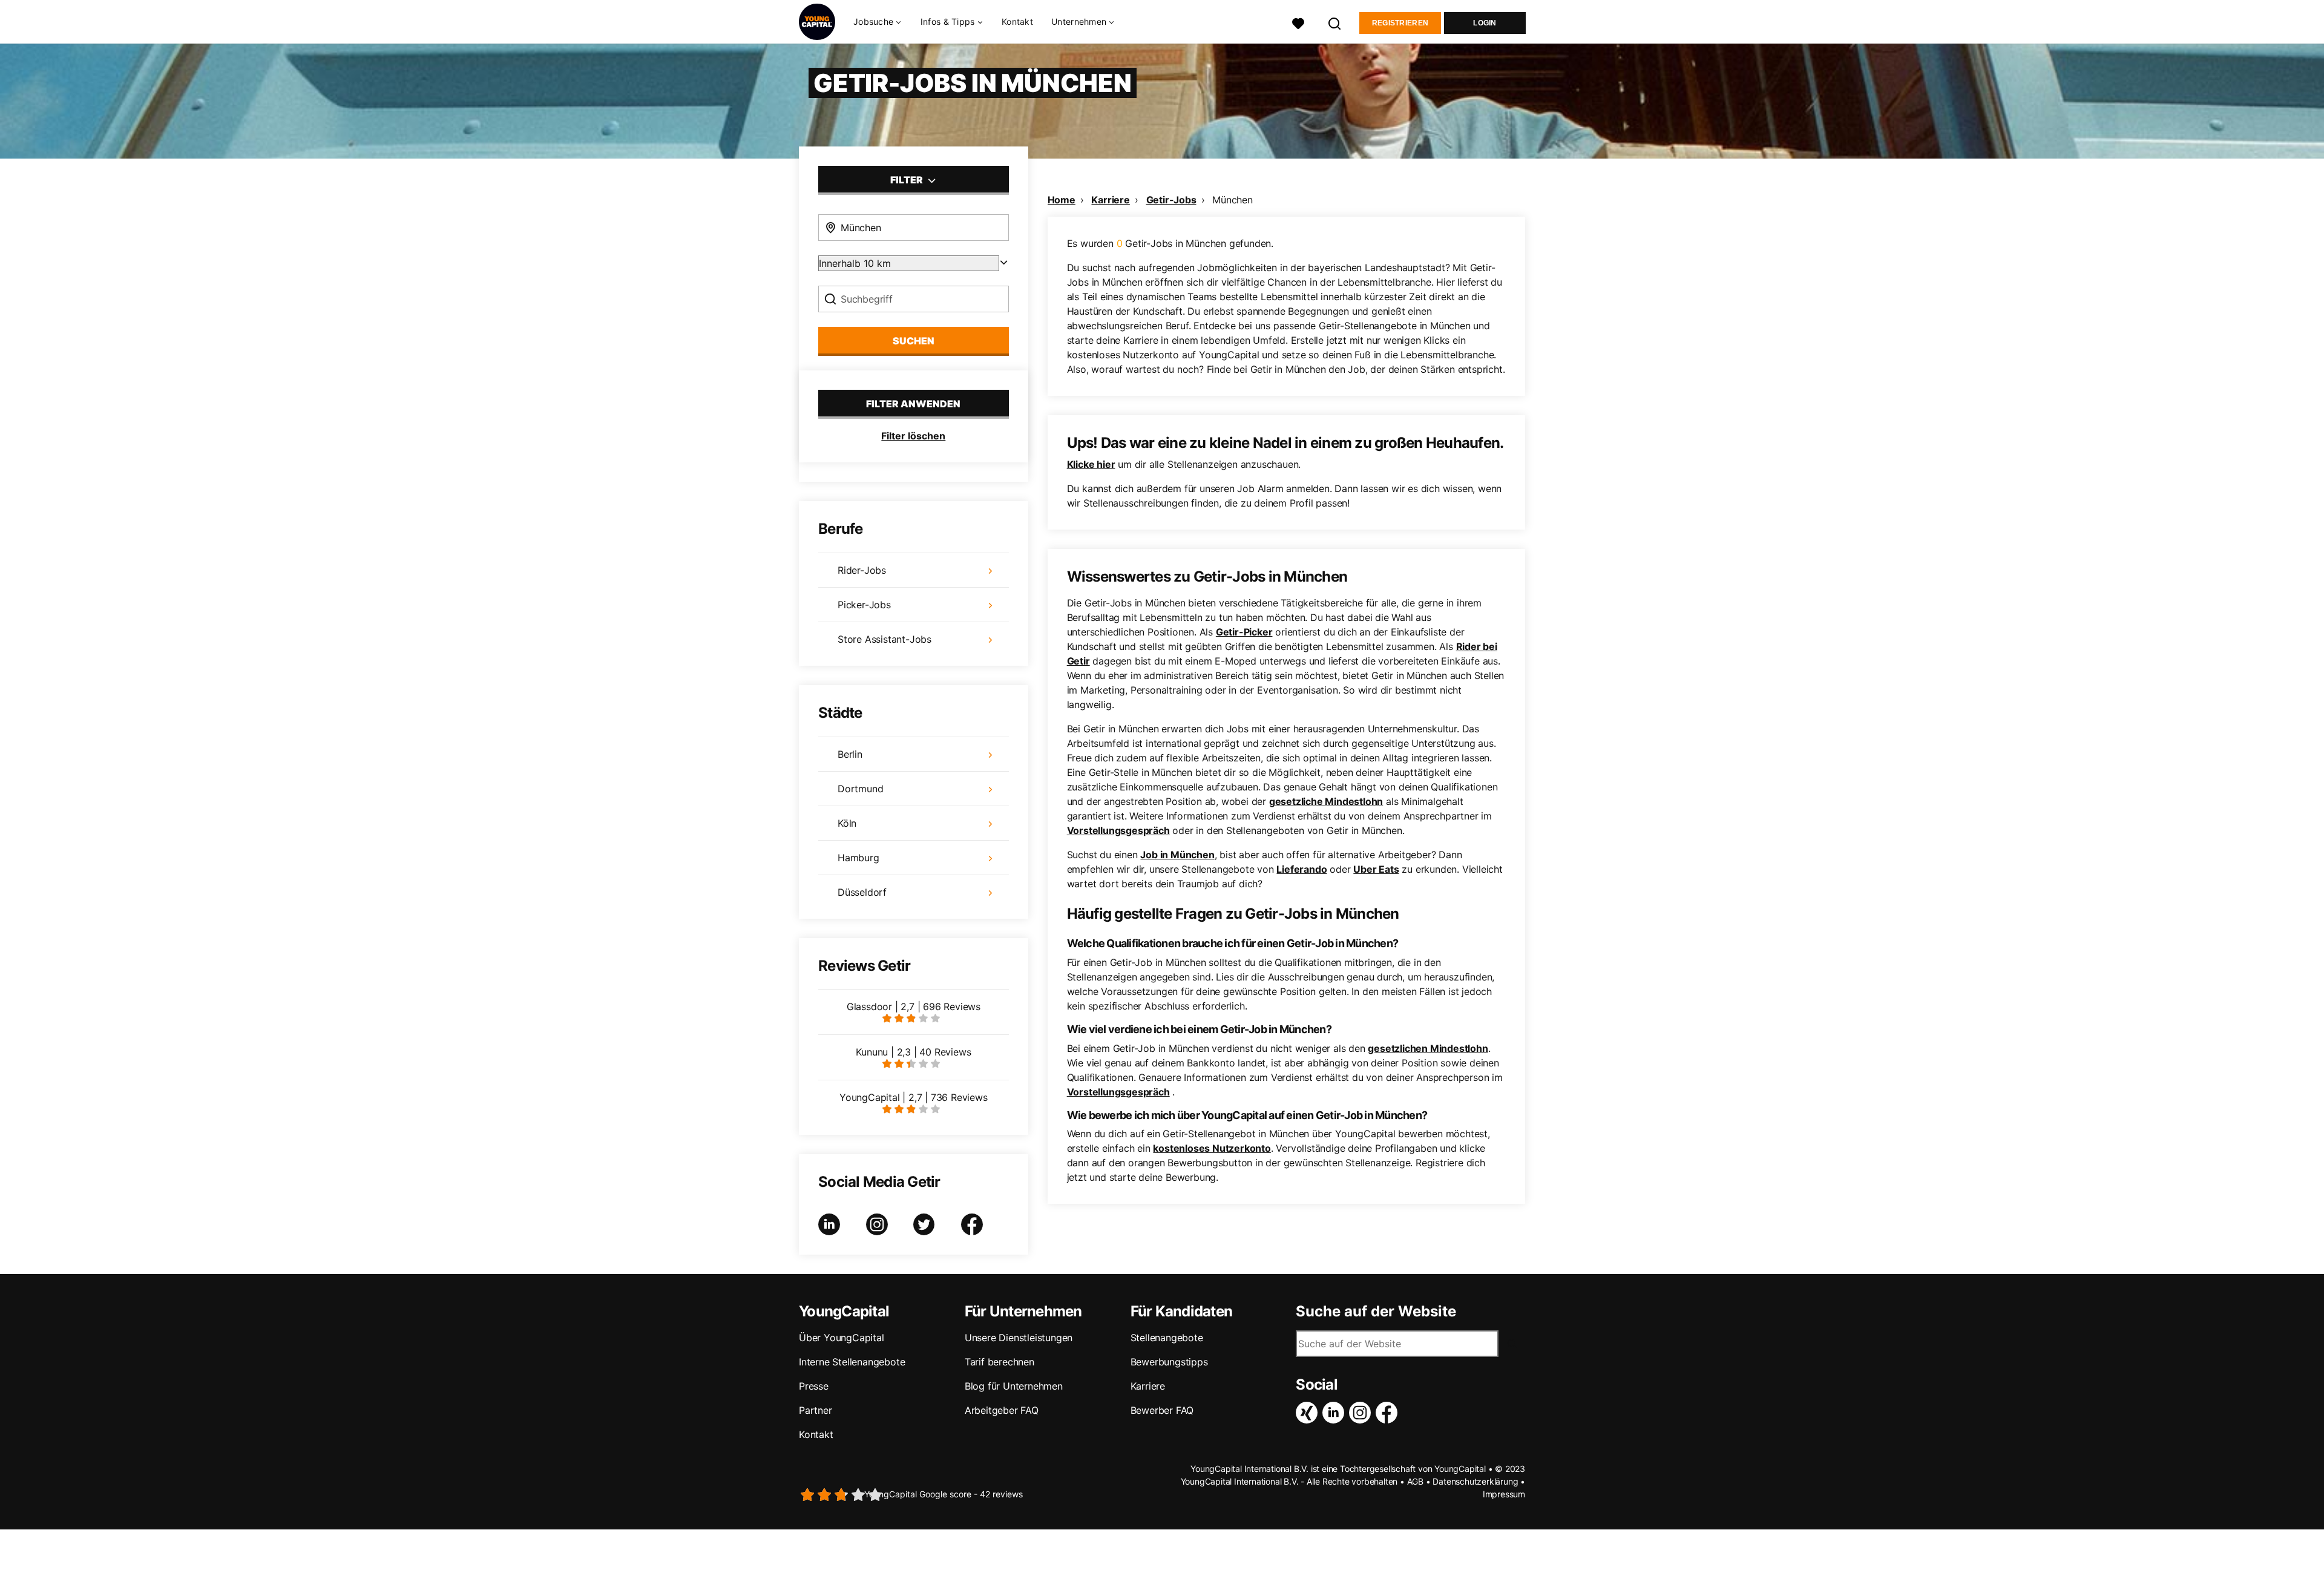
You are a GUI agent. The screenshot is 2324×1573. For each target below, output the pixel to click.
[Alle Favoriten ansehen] (1298, 22)
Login (1485, 23)
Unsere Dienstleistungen (1019, 1338)
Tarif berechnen (1000, 1362)
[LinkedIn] (1336, 1413)
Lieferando (1302, 869)
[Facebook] (1389, 1413)
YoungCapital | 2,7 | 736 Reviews (914, 1097)
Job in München (1177, 855)
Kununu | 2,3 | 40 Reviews (913, 1052)
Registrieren (1400, 23)
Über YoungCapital (842, 1338)
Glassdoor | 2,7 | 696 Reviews (914, 1007)
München (1233, 200)
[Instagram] (1362, 1413)
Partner (816, 1410)
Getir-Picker (1244, 632)
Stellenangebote (1167, 1338)
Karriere (1110, 200)
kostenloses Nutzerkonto (1212, 1148)
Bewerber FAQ (1162, 1410)
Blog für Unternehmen (1014, 1386)
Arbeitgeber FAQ (1002, 1410)
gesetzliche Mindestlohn (1326, 801)
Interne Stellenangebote (852, 1362)
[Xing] (1309, 1413)
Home (1062, 200)
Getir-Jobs (1171, 200)
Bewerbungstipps (1169, 1362)
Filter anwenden (913, 404)
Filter (908, 180)
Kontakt (1017, 21)
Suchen (914, 341)
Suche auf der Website (1376, 1312)
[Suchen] (1335, 22)
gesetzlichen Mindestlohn (1428, 1048)
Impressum (1504, 1494)
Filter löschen (913, 436)
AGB (1415, 1481)
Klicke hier (1091, 464)
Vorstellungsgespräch (1118, 830)
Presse (814, 1386)
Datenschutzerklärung (1475, 1481)
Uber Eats (1376, 869)
